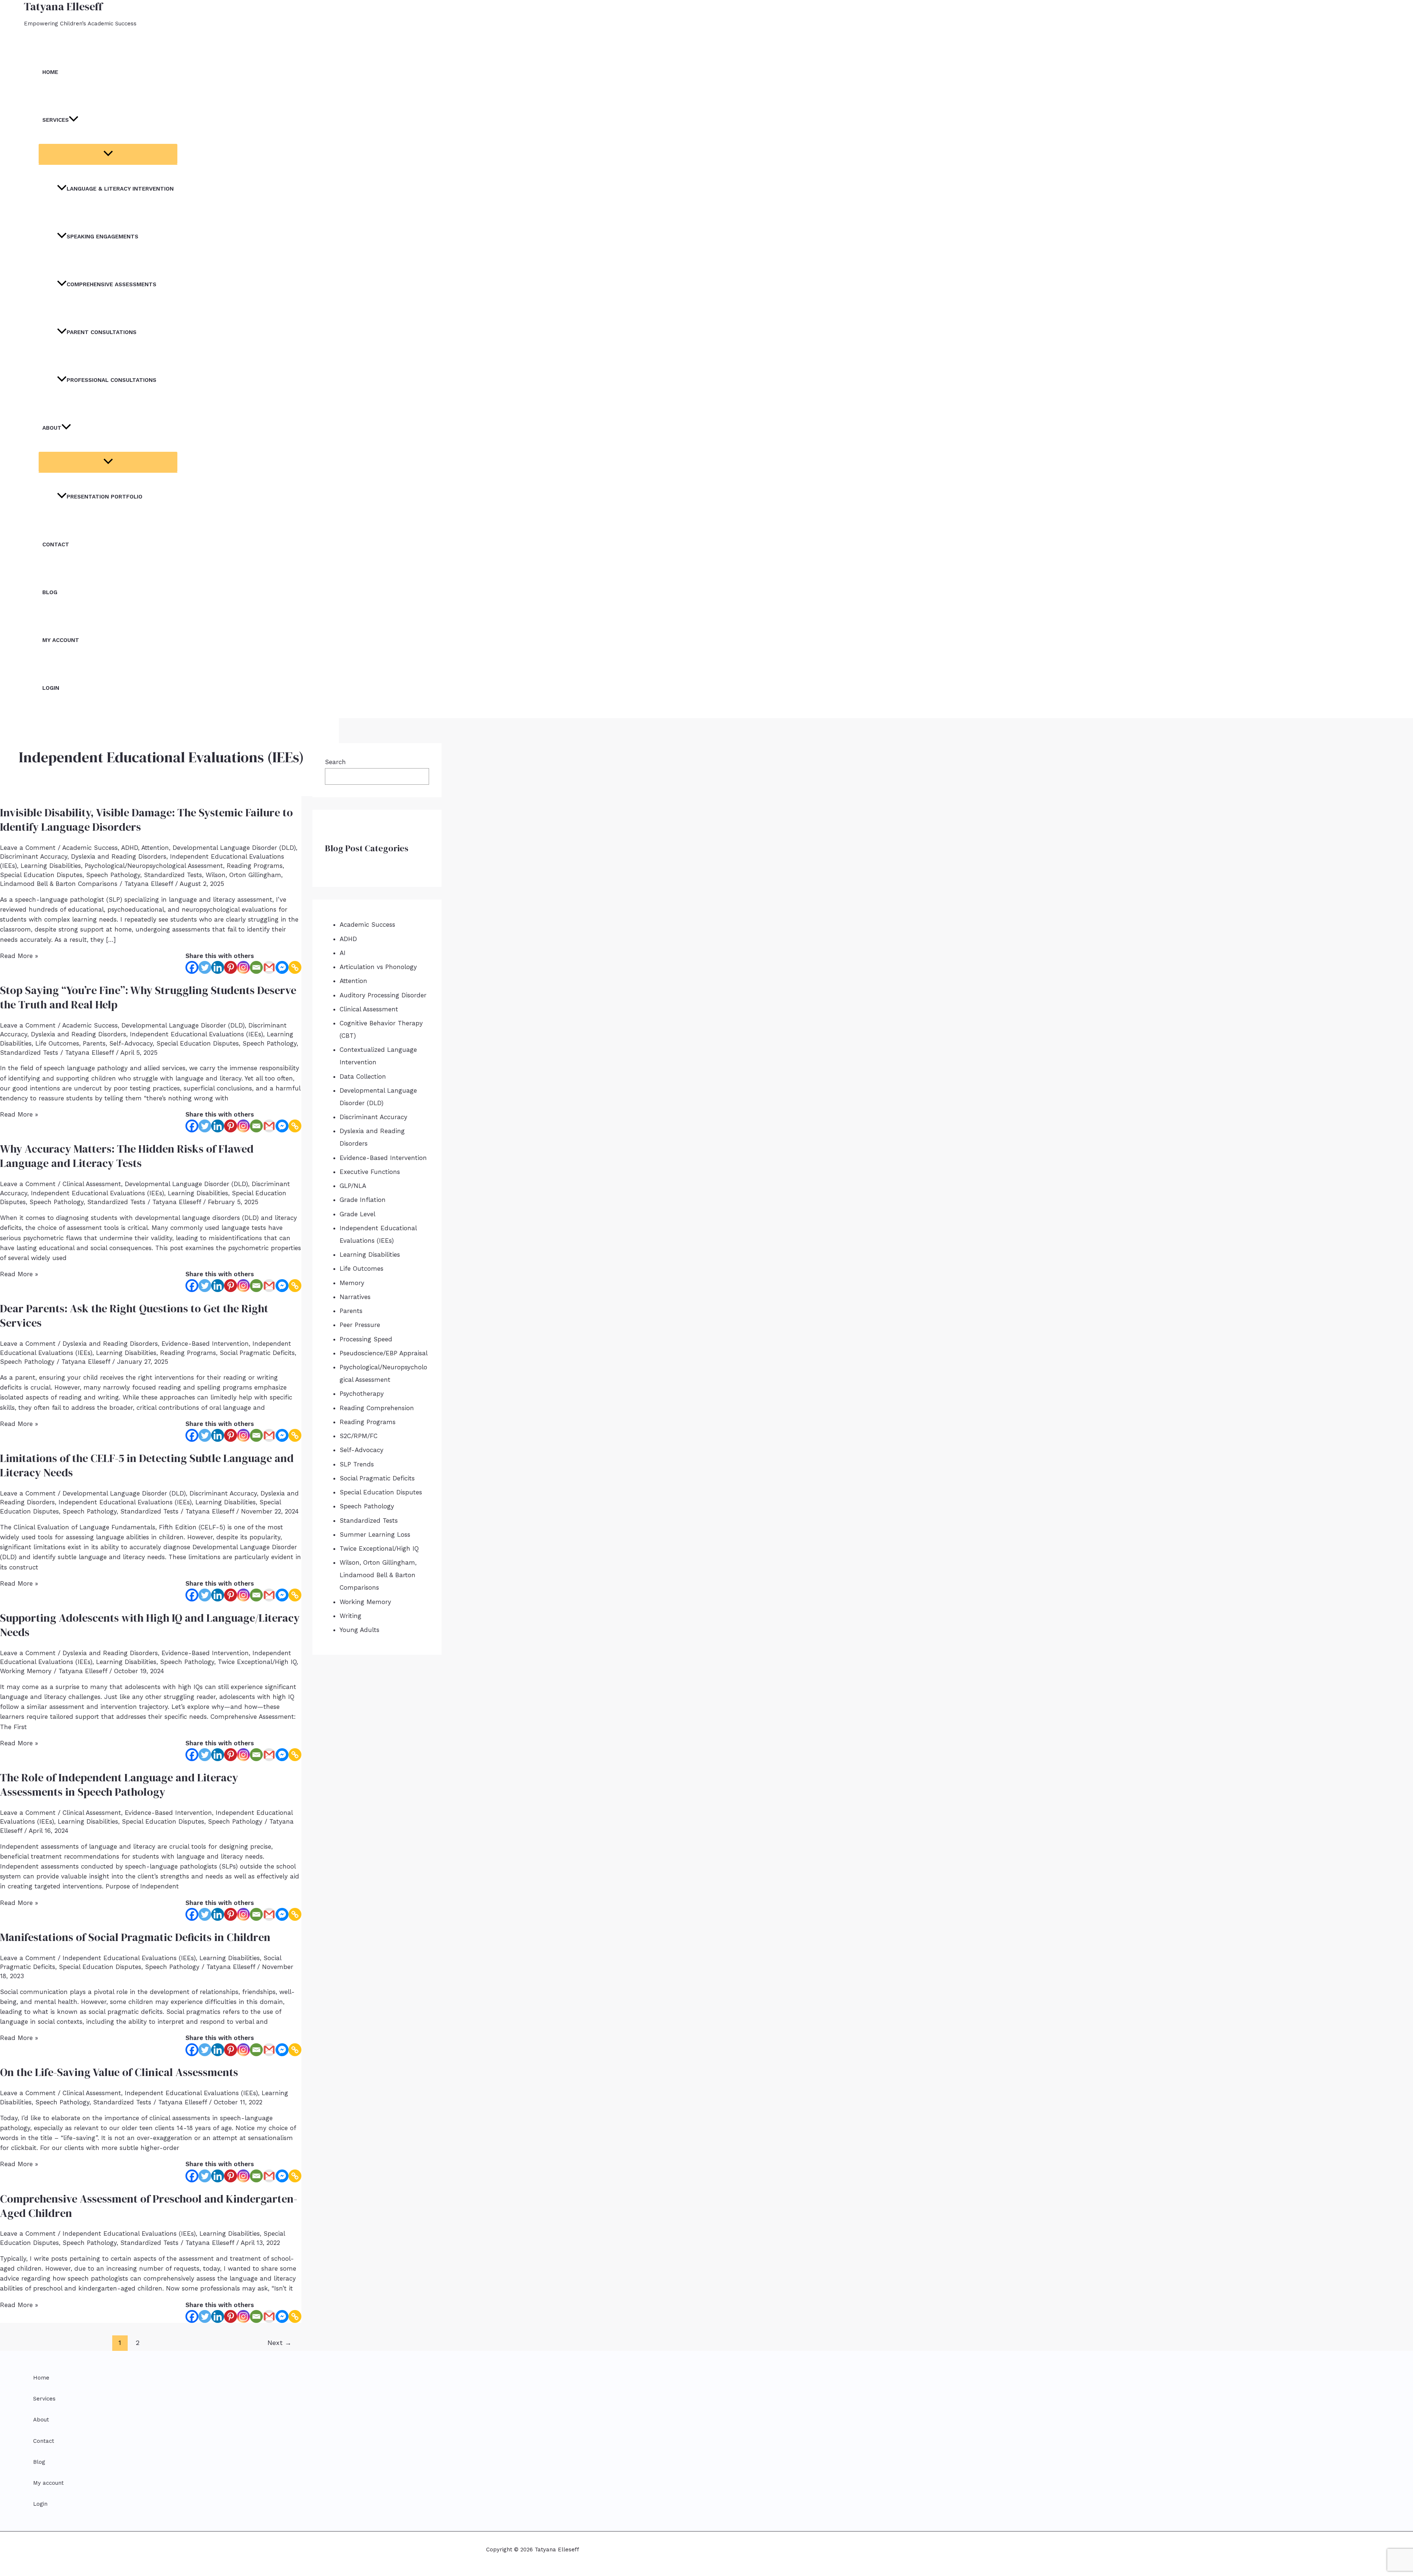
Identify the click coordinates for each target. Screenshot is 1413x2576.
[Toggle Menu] (108, 154)
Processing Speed (366, 1339)
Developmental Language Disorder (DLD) (234, 848)
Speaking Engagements (102, 237)
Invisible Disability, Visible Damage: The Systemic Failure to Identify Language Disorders (146, 820)
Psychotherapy (362, 1394)
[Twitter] (205, 967)
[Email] (256, 967)
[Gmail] (269, 967)
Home (50, 72)
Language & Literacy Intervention (120, 189)
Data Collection (363, 1076)
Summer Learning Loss (375, 1534)
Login (51, 688)
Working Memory (26, 1671)
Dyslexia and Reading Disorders (119, 856)
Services (56, 120)
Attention (155, 848)
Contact (56, 544)
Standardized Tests (173, 875)
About (52, 428)
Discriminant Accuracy (34, 856)
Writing (350, 1616)
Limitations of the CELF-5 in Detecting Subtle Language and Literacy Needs (147, 1465)
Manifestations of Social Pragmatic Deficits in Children (135, 1937)
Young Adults (360, 1630)
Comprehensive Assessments (111, 284)
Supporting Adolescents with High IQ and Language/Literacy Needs (150, 1625)
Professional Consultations (111, 380)
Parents (94, 1043)
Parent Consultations (102, 332)
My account (61, 640)
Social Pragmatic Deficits (257, 1353)
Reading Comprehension (377, 1408)
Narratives (355, 1297)
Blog (50, 592)
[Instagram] (243, 967)
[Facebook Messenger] (282, 967)
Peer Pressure (360, 1325)
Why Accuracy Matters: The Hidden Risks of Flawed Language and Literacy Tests (127, 1156)
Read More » (19, 956)
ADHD (130, 848)
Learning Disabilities (51, 866)
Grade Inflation (363, 1200)
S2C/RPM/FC (359, 1436)
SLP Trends (357, 1464)
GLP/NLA (353, 1186)
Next (279, 2343)
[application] (74, 120)
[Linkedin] (218, 967)
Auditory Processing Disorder (383, 995)
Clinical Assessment (92, 1184)
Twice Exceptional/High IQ (257, 1662)
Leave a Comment (28, 848)
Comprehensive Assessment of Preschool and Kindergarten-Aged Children (149, 2206)
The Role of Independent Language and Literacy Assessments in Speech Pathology (119, 1785)
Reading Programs (255, 866)
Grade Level (357, 1214)
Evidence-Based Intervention (205, 1344)
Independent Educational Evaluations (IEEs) (196, 1034)
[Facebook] (192, 967)
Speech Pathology (113, 875)
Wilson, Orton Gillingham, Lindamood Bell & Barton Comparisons (378, 1575)
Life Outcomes (57, 1043)
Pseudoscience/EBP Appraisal (384, 1353)
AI (343, 953)
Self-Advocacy (131, 1043)
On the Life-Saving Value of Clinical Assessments (119, 2072)
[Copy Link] (295, 967)
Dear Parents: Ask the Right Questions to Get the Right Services (134, 1316)
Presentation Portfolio (105, 497)
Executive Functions (370, 1172)
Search (335, 762)
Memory (352, 1283)
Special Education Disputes (41, 875)
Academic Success (90, 848)
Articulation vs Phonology (378, 967)
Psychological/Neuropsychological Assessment (154, 866)
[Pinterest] (231, 967)
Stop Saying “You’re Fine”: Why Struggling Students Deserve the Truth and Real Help (148, 997)
